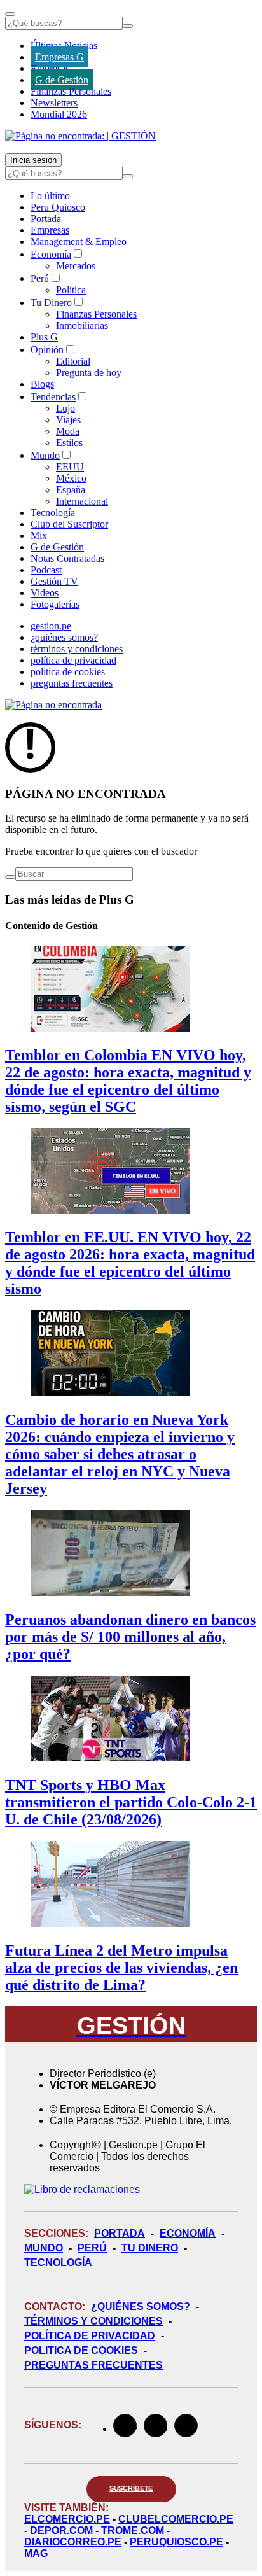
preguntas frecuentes (72, 683)
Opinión (47, 350)
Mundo (45, 455)
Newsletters (54, 103)
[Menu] (10, 14)
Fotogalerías (55, 604)
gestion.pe (51, 626)
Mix (39, 535)
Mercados (76, 266)
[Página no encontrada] (53, 705)
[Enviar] (128, 26)
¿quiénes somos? (64, 637)
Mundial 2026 (59, 114)
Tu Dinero (51, 303)
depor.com (61, 2530)
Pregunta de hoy (89, 373)
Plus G (44, 337)
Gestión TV (54, 581)
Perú (40, 278)
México (71, 478)
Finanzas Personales (71, 91)
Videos (45, 593)
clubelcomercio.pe (176, 2519)
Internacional (82, 501)
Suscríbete (131, 2488)
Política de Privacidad (90, 2336)
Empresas (50, 68)
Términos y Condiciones (93, 2321)
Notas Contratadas (67, 558)
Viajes (68, 420)
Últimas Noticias (64, 45)
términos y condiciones (77, 649)
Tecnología (53, 513)
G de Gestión (62, 80)
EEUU (70, 467)
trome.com (133, 2530)
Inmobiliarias (82, 325)
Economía (51, 254)
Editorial (73, 361)
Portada (46, 219)
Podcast (46, 570)
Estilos (69, 443)
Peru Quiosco (58, 207)
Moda (68, 431)
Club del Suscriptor (69, 524)
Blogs (42, 384)
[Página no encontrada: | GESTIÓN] (80, 136)
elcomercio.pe (67, 2519)
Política (71, 290)
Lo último (50, 196)
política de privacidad (73, 660)
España (71, 490)
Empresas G (59, 57)
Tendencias (53, 397)
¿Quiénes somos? (141, 2306)
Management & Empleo (79, 241)
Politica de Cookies (81, 2350)
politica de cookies (68, 672)
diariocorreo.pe (73, 2542)
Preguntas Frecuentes (93, 2365)
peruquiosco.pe (176, 2542)
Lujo (65, 408)
